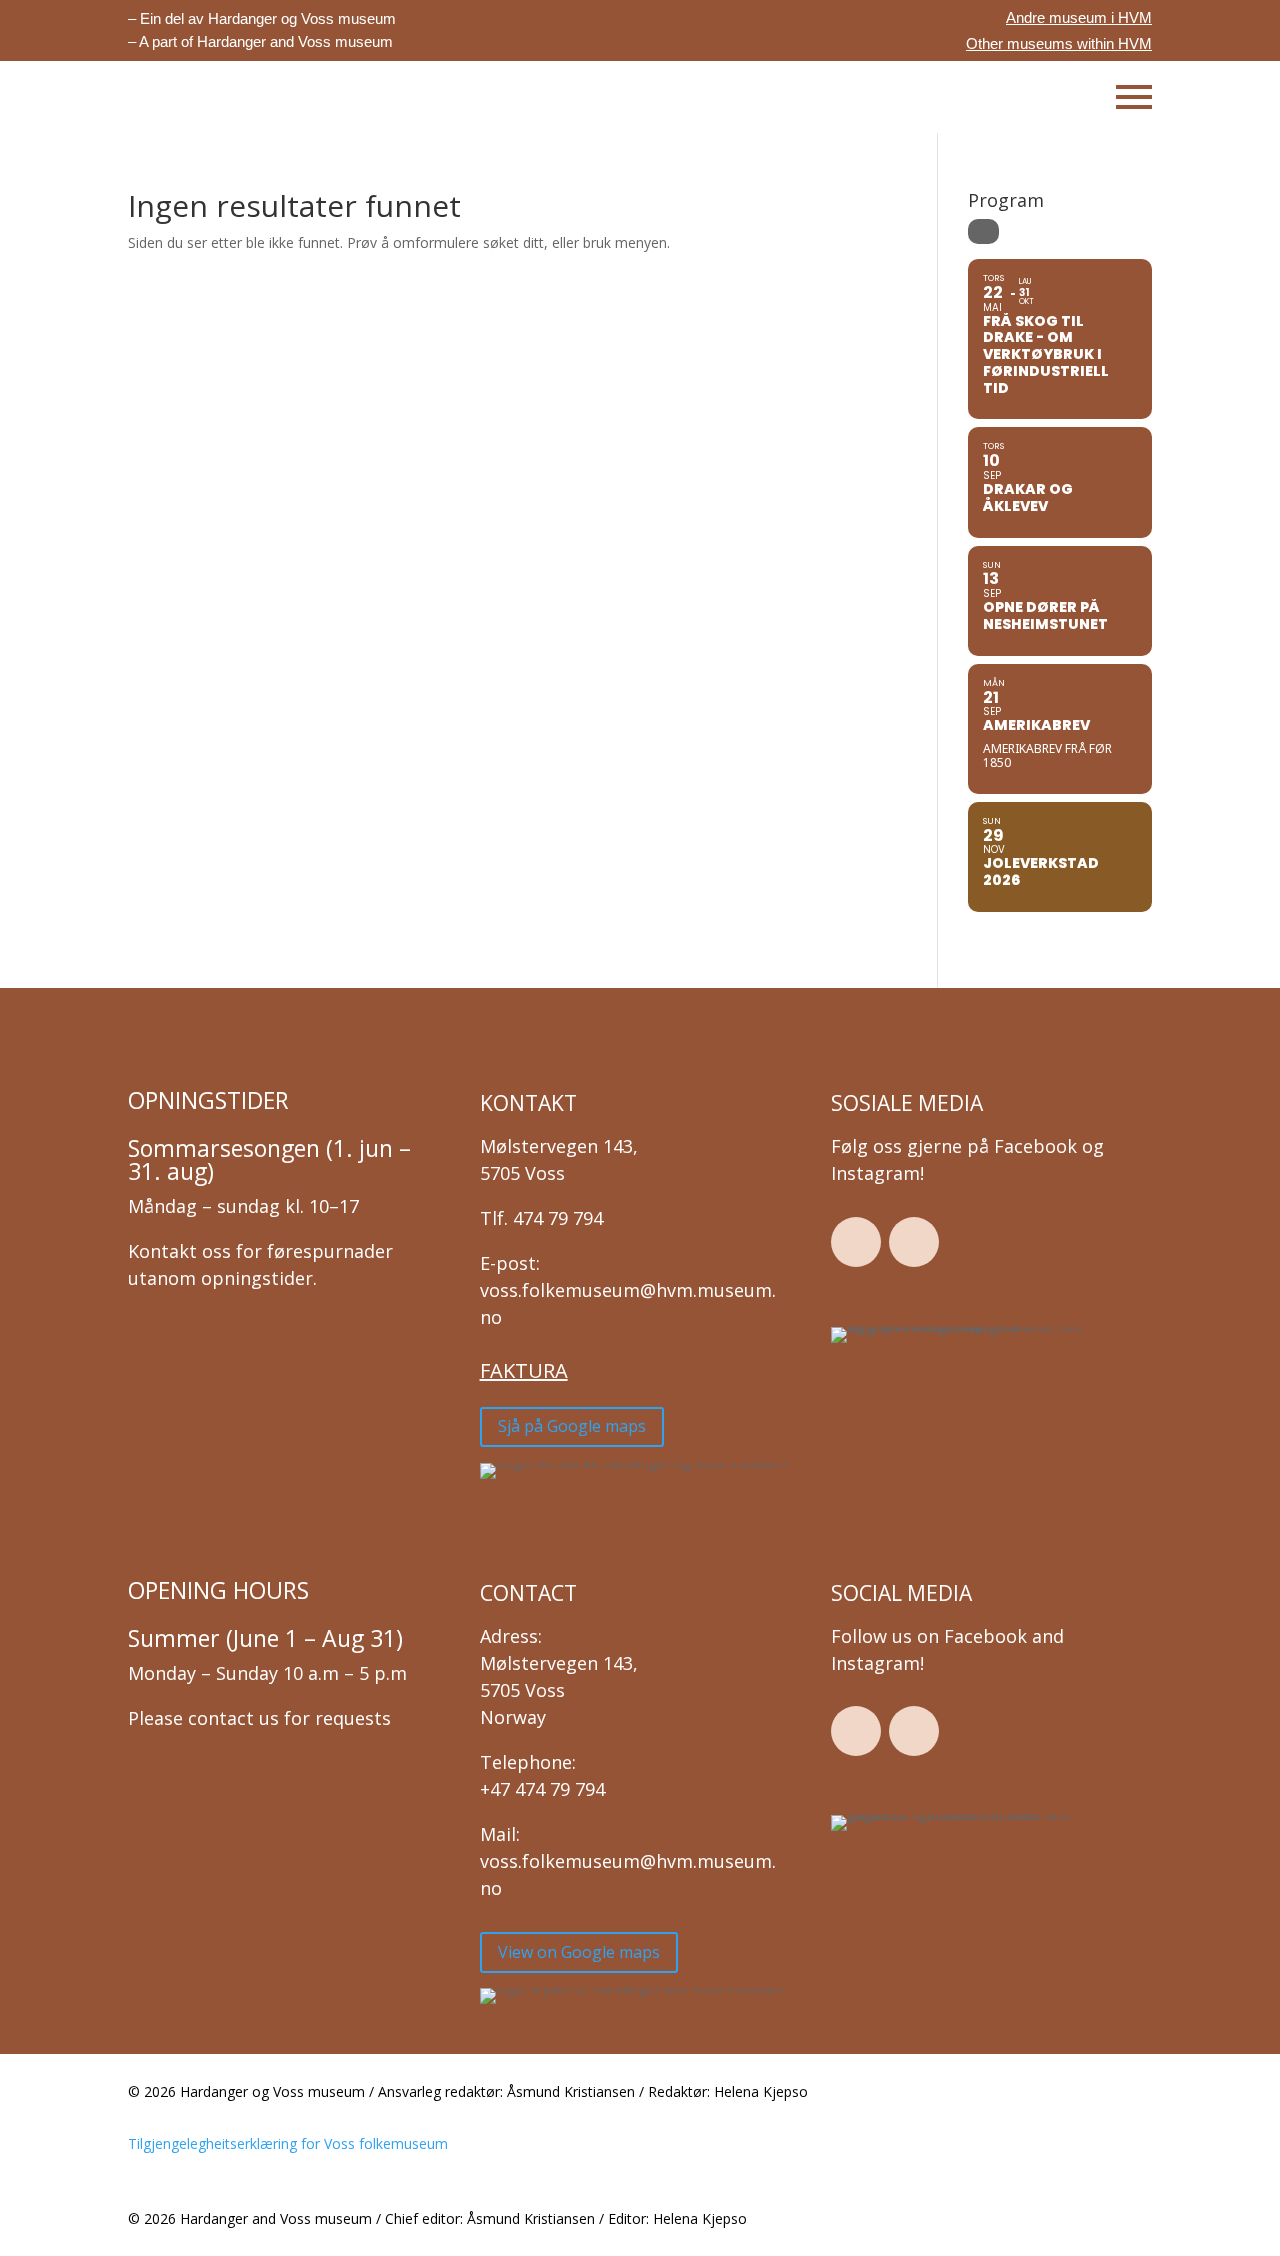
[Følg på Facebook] (856, 1242)
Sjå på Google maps (572, 1426)
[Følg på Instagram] (914, 1242)
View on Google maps (579, 1952)
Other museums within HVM (1059, 43)
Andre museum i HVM (1079, 17)
